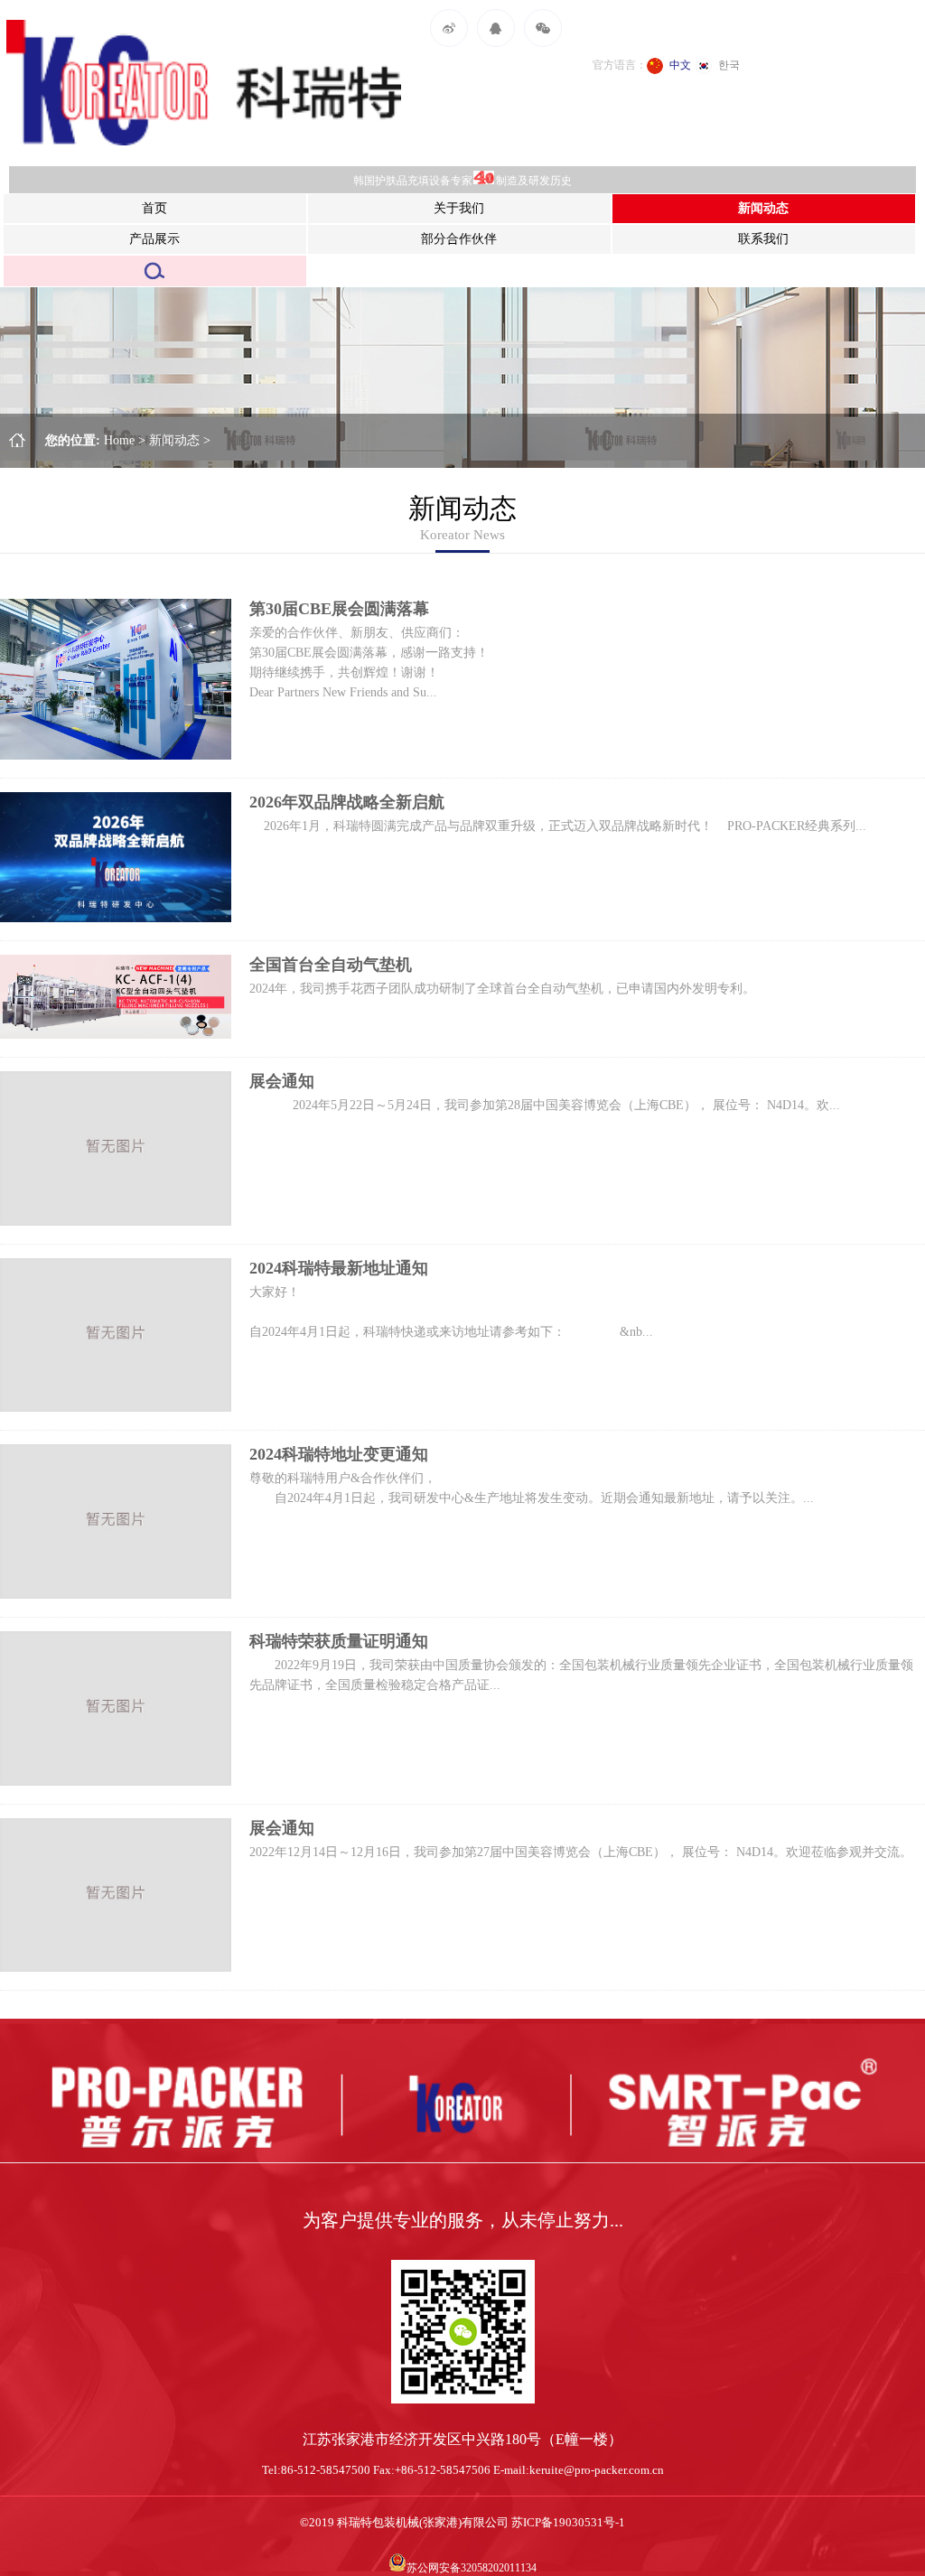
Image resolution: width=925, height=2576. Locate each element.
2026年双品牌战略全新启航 (347, 802)
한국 (729, 65)
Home (126, 440)
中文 (680, 65)
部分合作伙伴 (459, 239)
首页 (154, 208)
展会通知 (282, 1081)
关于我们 (459, 208)
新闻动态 (763, 208)
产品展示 (154, 239)
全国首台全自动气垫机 (331, 965)
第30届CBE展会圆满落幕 (339, 609)
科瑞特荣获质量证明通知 (339, 1641)
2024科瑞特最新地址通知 (339, 1268)
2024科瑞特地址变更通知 (339, 1454)
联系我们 (763, 239)
